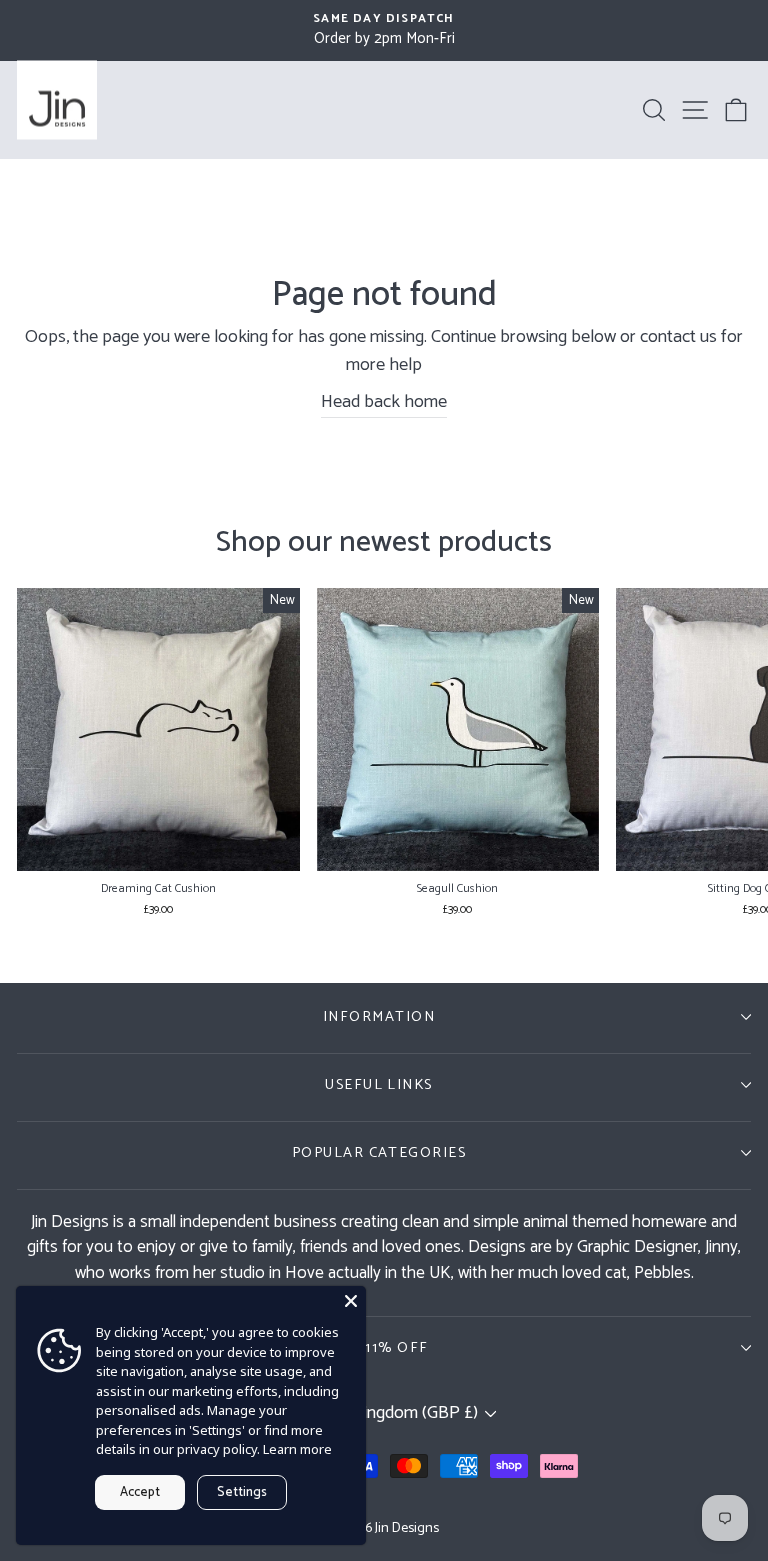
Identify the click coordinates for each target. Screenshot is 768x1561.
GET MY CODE (384, 1031)
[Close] (351, 1301)
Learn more (297, 1449)
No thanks (384, 1083)
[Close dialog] (613, 467)
